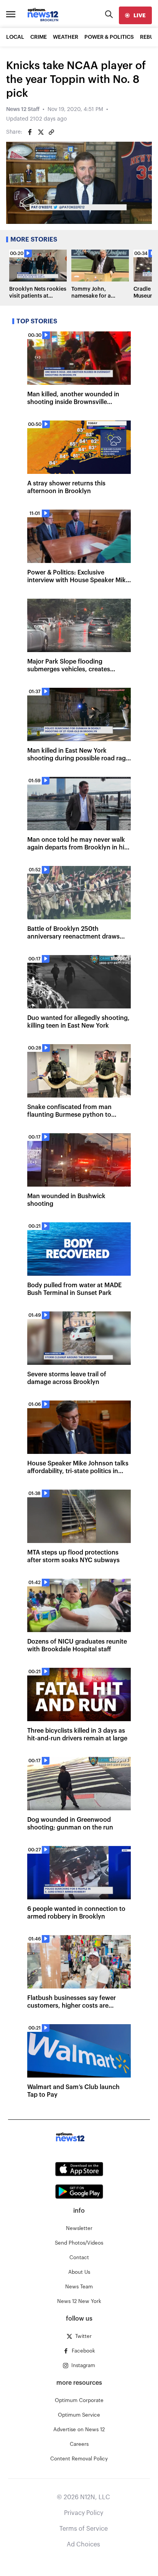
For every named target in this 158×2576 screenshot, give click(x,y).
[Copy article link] (51, 132)
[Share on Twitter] (41, 132)
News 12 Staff (23, 109)
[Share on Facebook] (30, 132)
